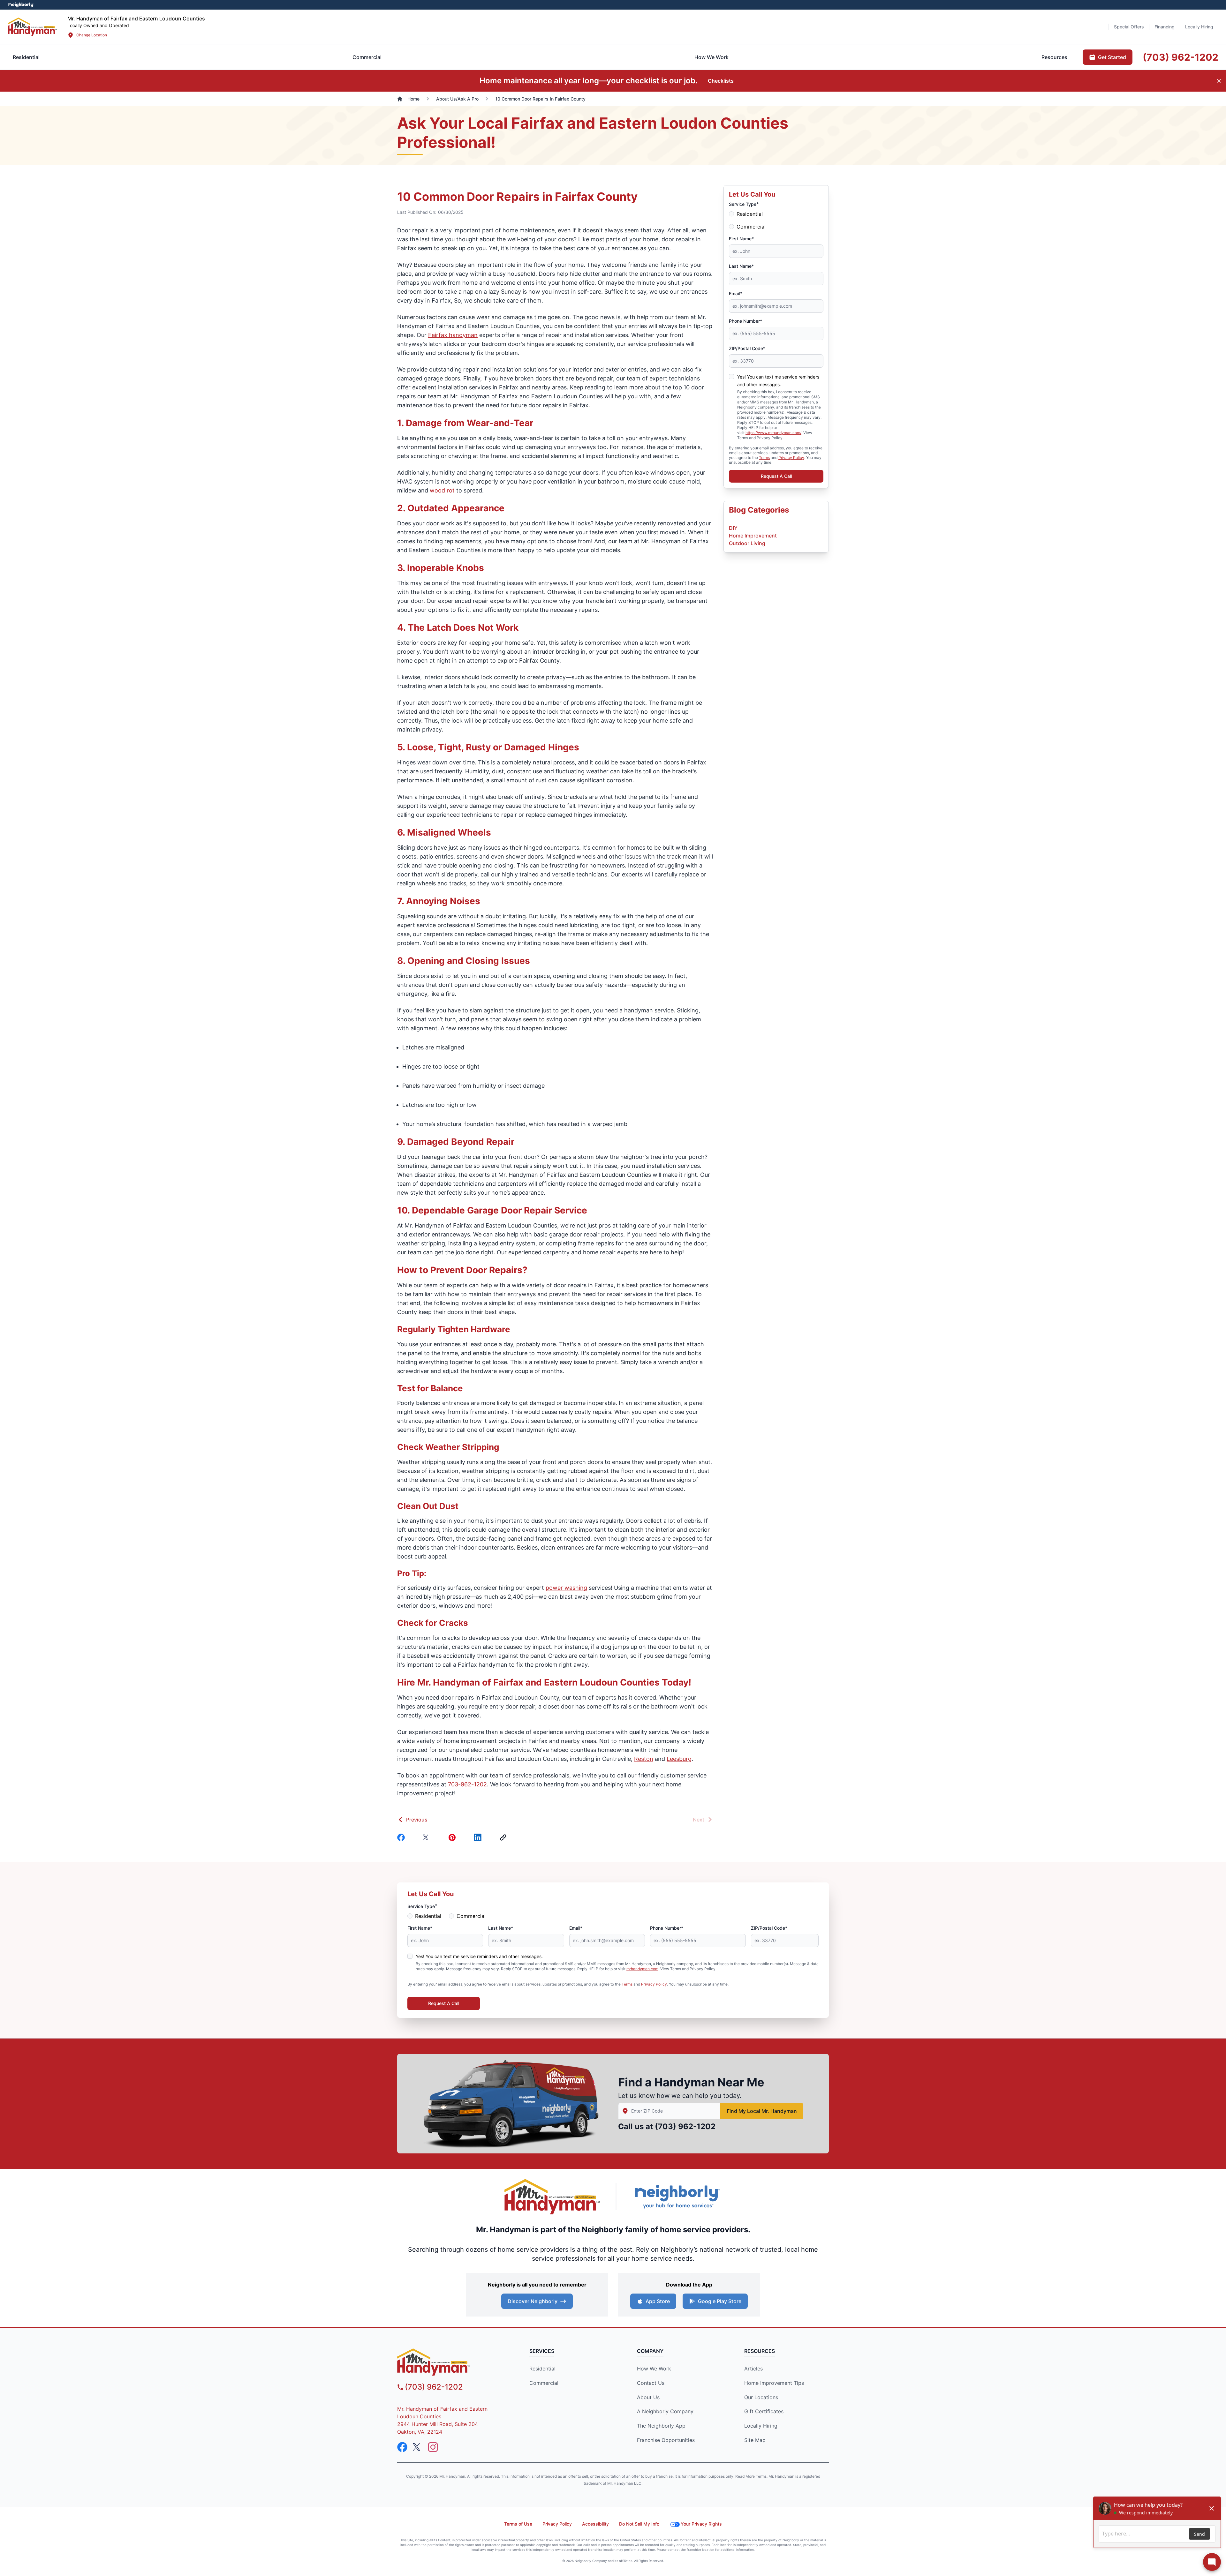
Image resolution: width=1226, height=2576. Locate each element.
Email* (735, 293)
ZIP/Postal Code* (747, 348)
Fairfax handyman (453, 335)
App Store (658, 2301)
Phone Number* (745, 321)
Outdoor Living (747, 543)
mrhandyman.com (642, 1969)
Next (699, 1820)
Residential (750, 214)
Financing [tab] (1165, 27)
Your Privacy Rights (701, 2524)
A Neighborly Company (665, 2411)
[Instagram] (433, 2447)
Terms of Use (518, 2524)
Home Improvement (753, 536)
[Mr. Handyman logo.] (552, 2197)
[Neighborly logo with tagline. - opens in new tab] (677, 2197)
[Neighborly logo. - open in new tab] (21, 5)
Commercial (751, 227)
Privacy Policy (791, 458)
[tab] (367, 57)
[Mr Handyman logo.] (32, 27)
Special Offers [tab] (1129, 27)
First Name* (741, 239)
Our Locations (761, 2397)
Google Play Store (720, 2301)
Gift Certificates (764, 2411)
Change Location (92, 35)
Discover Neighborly (533, 2301)
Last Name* (741, 266)
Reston (644, 1759)
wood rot (442, 490)
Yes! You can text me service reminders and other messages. (479, 1956)
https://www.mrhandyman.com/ (773, 433)
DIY (733, 528)
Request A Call (776, 476)
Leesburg (679, 1759)
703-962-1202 (467, 1784)
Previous (417, 1820)
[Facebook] (402, 1837)
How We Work (654, 2369)
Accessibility (595, 2524)
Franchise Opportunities (666, 2440)
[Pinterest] (453, 1837)
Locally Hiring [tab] (1199, 27)
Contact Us (651, 2383)
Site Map (755, 2440)
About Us (648, 2397)
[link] (504, 1837)
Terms (764, 458)
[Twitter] (428, 1837)
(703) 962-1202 (685, 2126)
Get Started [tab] (1112, 57)
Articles (753, 2369)
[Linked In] (479, 1837)
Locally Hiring (761, 2426)
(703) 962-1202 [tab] (1181, 57)
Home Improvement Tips (774, 2383)
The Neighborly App (661, 2426)
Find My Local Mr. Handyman (762, 2111)
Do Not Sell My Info (639, 2524)
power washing (566, 1588)
